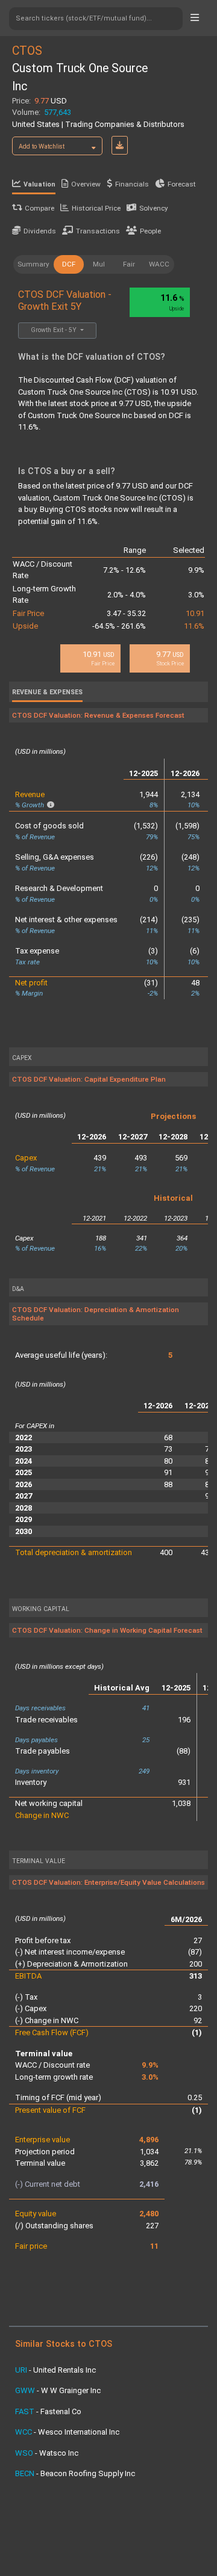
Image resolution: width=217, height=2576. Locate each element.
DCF (69, 264)
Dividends (40, 231)
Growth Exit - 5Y (55, 330)
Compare (39, 208)
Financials (132, 184)
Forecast (182, 184)
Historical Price (96, 208)
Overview (86, 184)
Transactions (98, 231)
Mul (99, 264)
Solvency (154, 208)
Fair (129, 264)
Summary (33, 264)
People (150, 231)
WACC (159, 264)
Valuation (39, 184)
